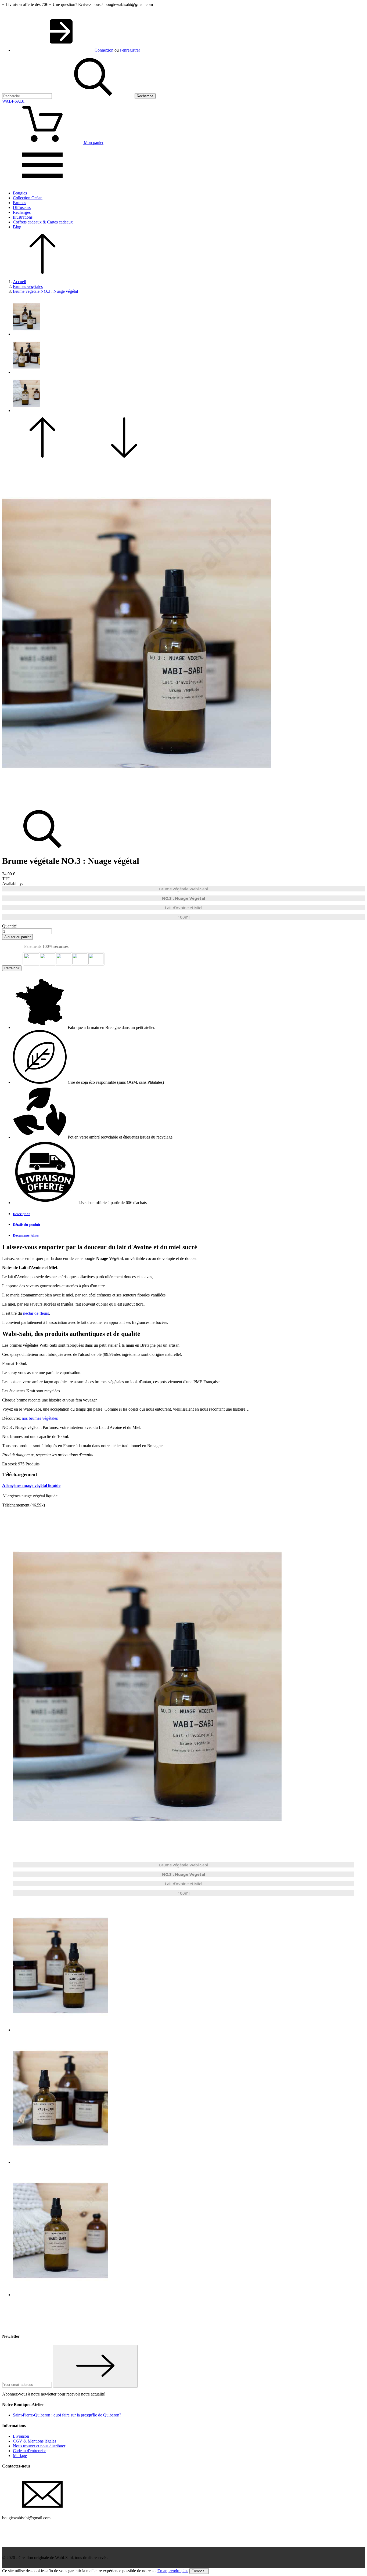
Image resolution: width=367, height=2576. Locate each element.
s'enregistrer (130, 50)
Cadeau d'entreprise (30, 2451)
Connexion (104, 50)
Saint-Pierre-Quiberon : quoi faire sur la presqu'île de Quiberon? (67, 2415)
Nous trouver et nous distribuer (39, 2446)
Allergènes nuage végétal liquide (31, 1485)
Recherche (145, 96)
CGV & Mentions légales (35, 2441)
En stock (10, 1464)
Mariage (20, 2456)
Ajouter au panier (17, 937)
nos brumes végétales (39, 1418)
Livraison (21, 2436)
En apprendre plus (173, 2571)
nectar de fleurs (36, 1313)
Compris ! (199, 2571)
